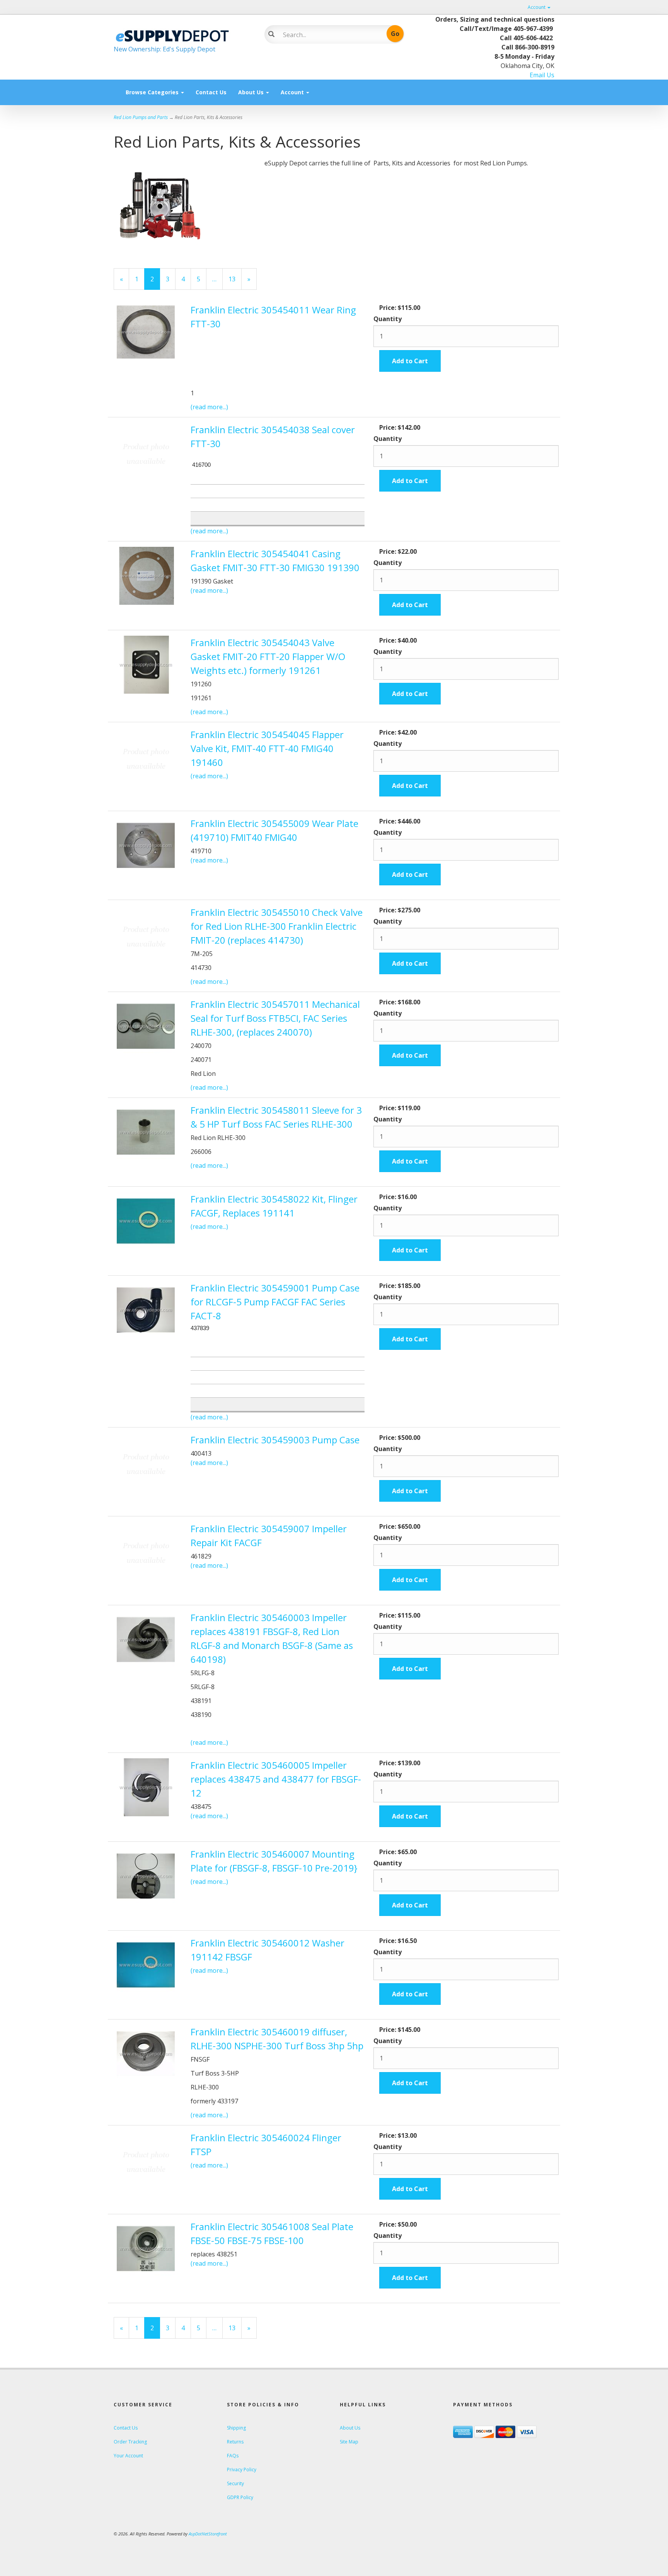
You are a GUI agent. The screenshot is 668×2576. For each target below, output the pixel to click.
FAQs (233, 2456)
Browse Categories (153, 92)
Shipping (236, 2428)
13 (235, 279)
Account (537, 7)
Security (235, 2483)
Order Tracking (130, 2442)
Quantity (388, 319)
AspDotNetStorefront (208, 2534)
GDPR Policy (240, 2497)
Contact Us (211, 92)
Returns (235, 2442)
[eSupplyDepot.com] (183, 35)
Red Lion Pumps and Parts (141, 117)
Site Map (349, 2442)
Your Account (128, 2456)
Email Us (542, 75)
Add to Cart (410, 361)
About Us (252, 92)
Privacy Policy (242, 2470)
